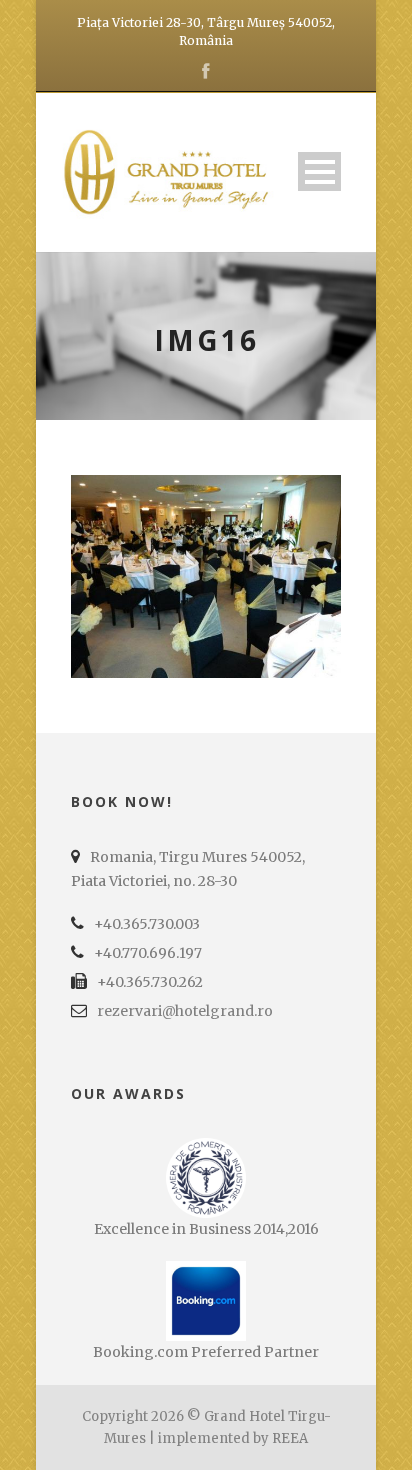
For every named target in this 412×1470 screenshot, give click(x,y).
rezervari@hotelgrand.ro (185, 1011)
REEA (290, 1438)
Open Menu (319, 171)
